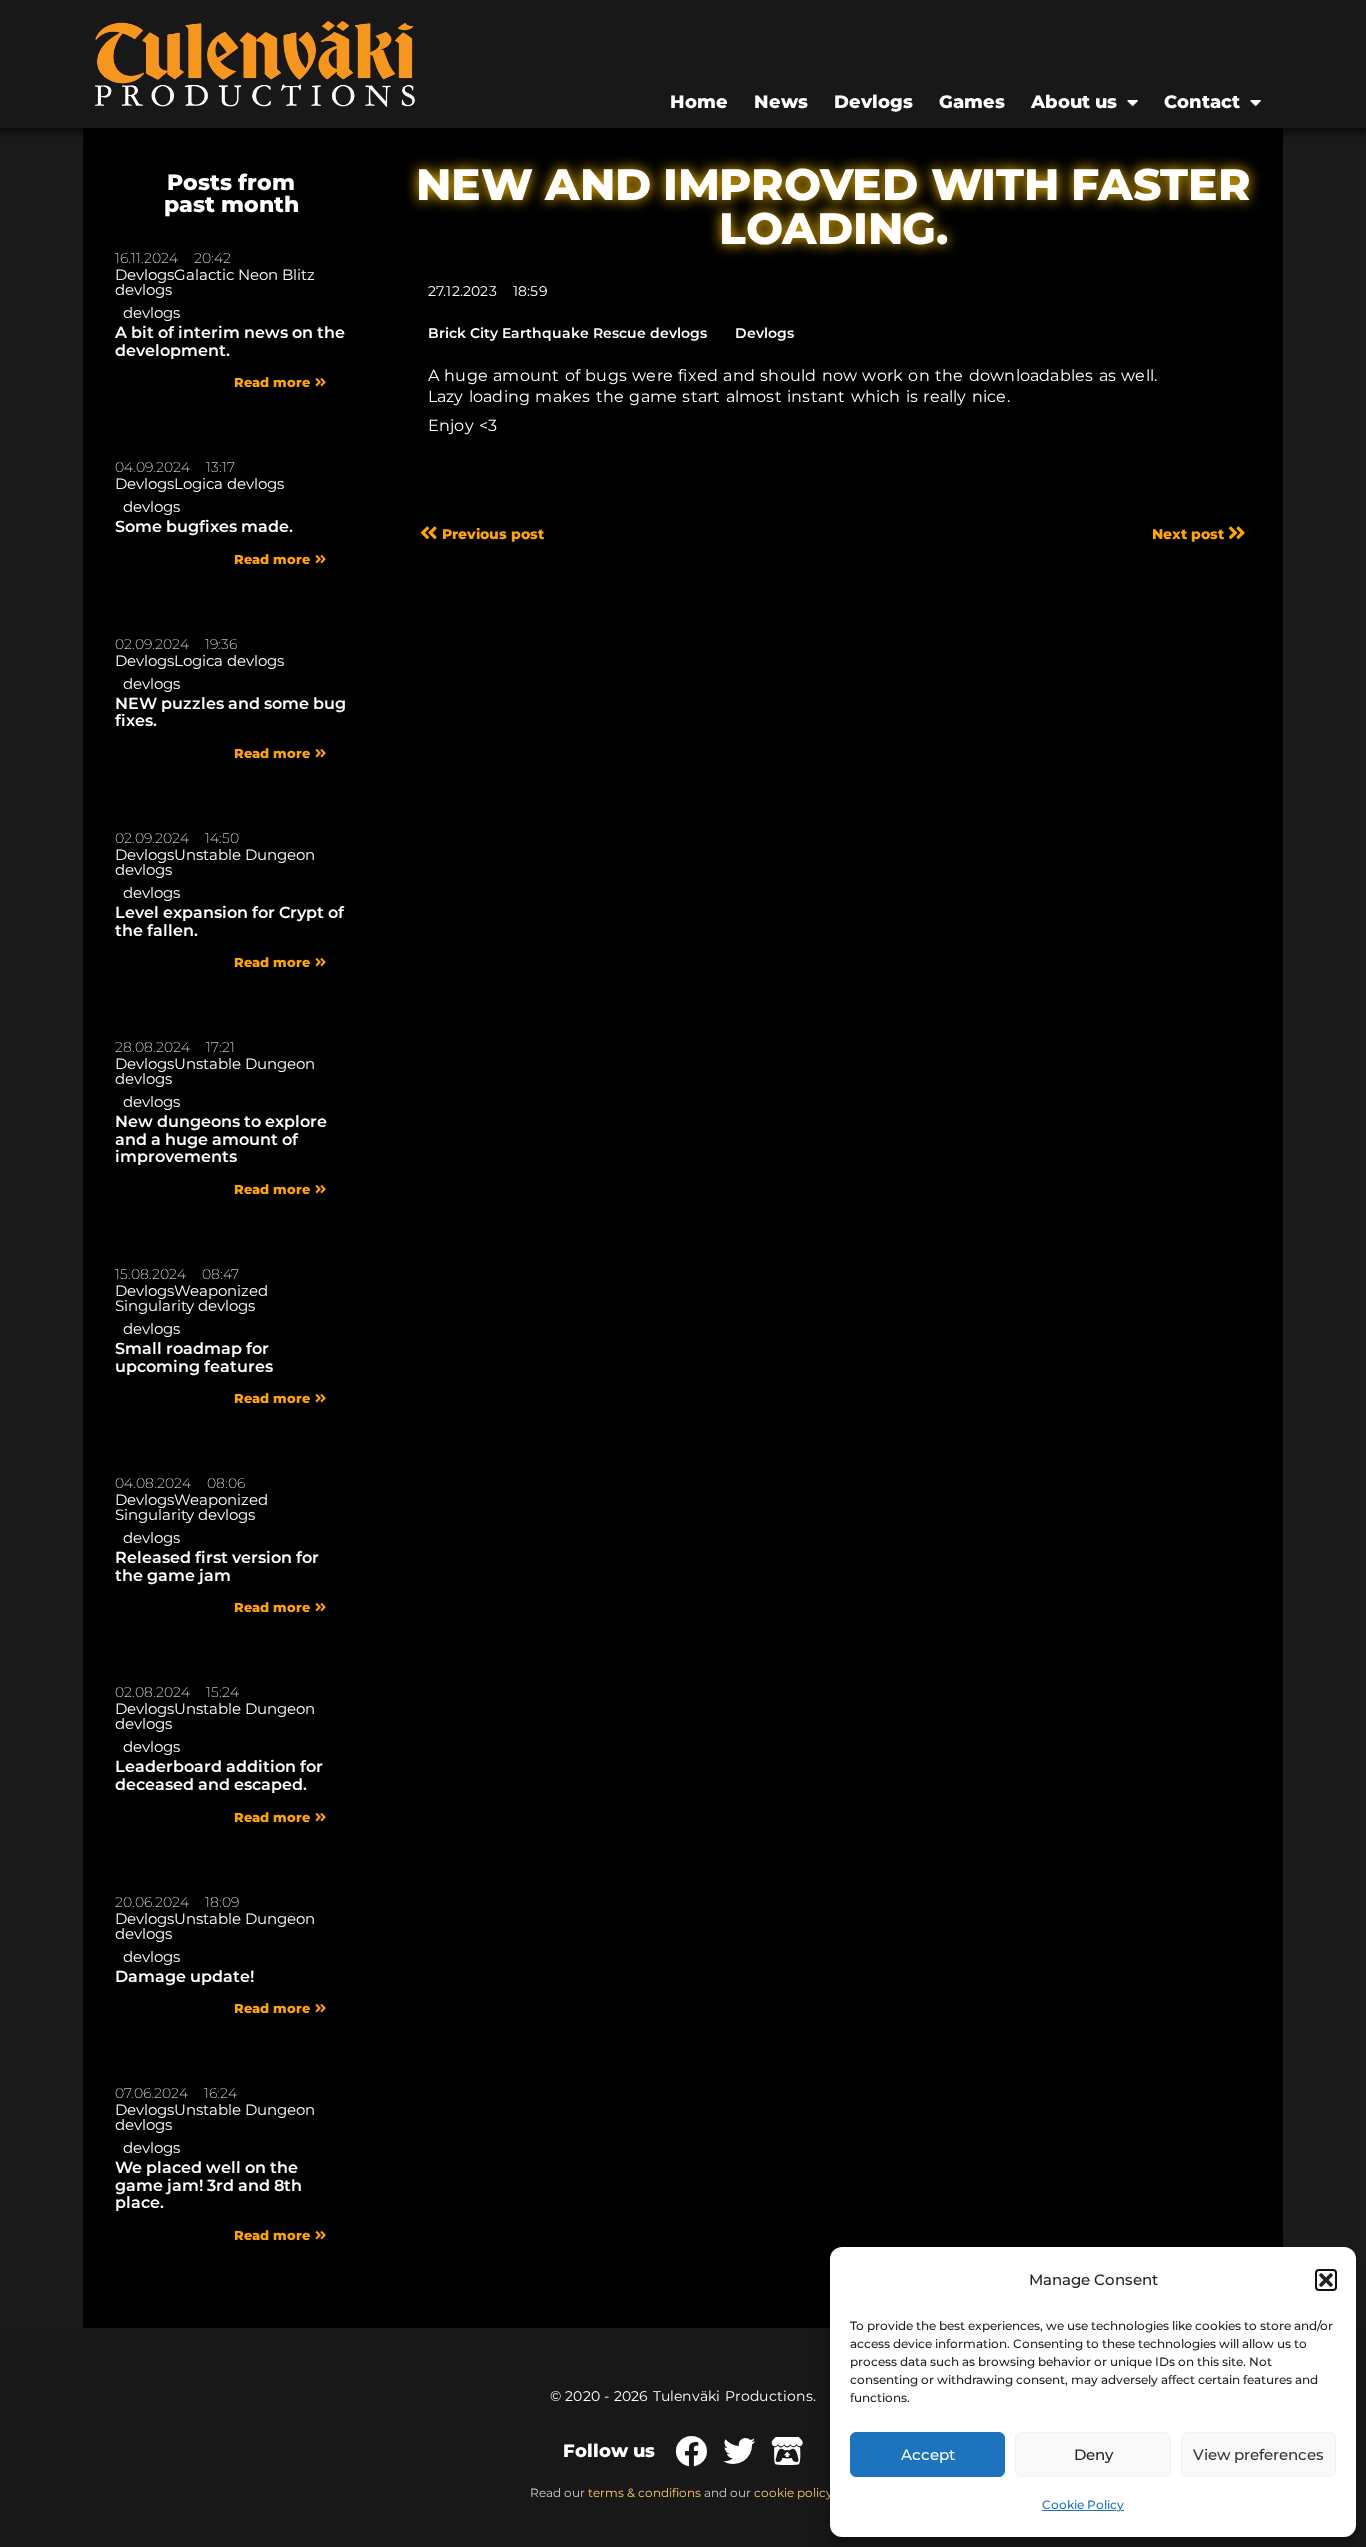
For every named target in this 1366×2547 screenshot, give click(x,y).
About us (1074, 102)
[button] (1326, 2280)
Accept (928, 2454)
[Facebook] (691, 2451)
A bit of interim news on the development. (230, 341)
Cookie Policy (1083, 2504)
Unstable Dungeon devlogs (215, 862)
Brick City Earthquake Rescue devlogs (567, 333)
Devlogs (873, 102)
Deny (1093, 2454)
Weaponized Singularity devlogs (191, 1298)
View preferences (1258, 2454)
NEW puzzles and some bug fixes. (230, 712)
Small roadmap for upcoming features (194, 1357)
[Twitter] (739, 2451)
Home (699, 102)
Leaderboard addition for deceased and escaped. (219, 1775)
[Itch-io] (787, 2451)
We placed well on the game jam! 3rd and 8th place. (208, 2185)
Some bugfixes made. (204, 526)
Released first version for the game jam (217, 1566)
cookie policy (793, 2492)
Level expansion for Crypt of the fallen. (229, 921)
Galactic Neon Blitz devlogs (215, 282)
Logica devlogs (229, 483)
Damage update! (184, 1976)
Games (972, 102)
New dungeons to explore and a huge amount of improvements (221, 1139)
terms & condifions (644, 2492)
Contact (1202, 102)
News (781, 102)
